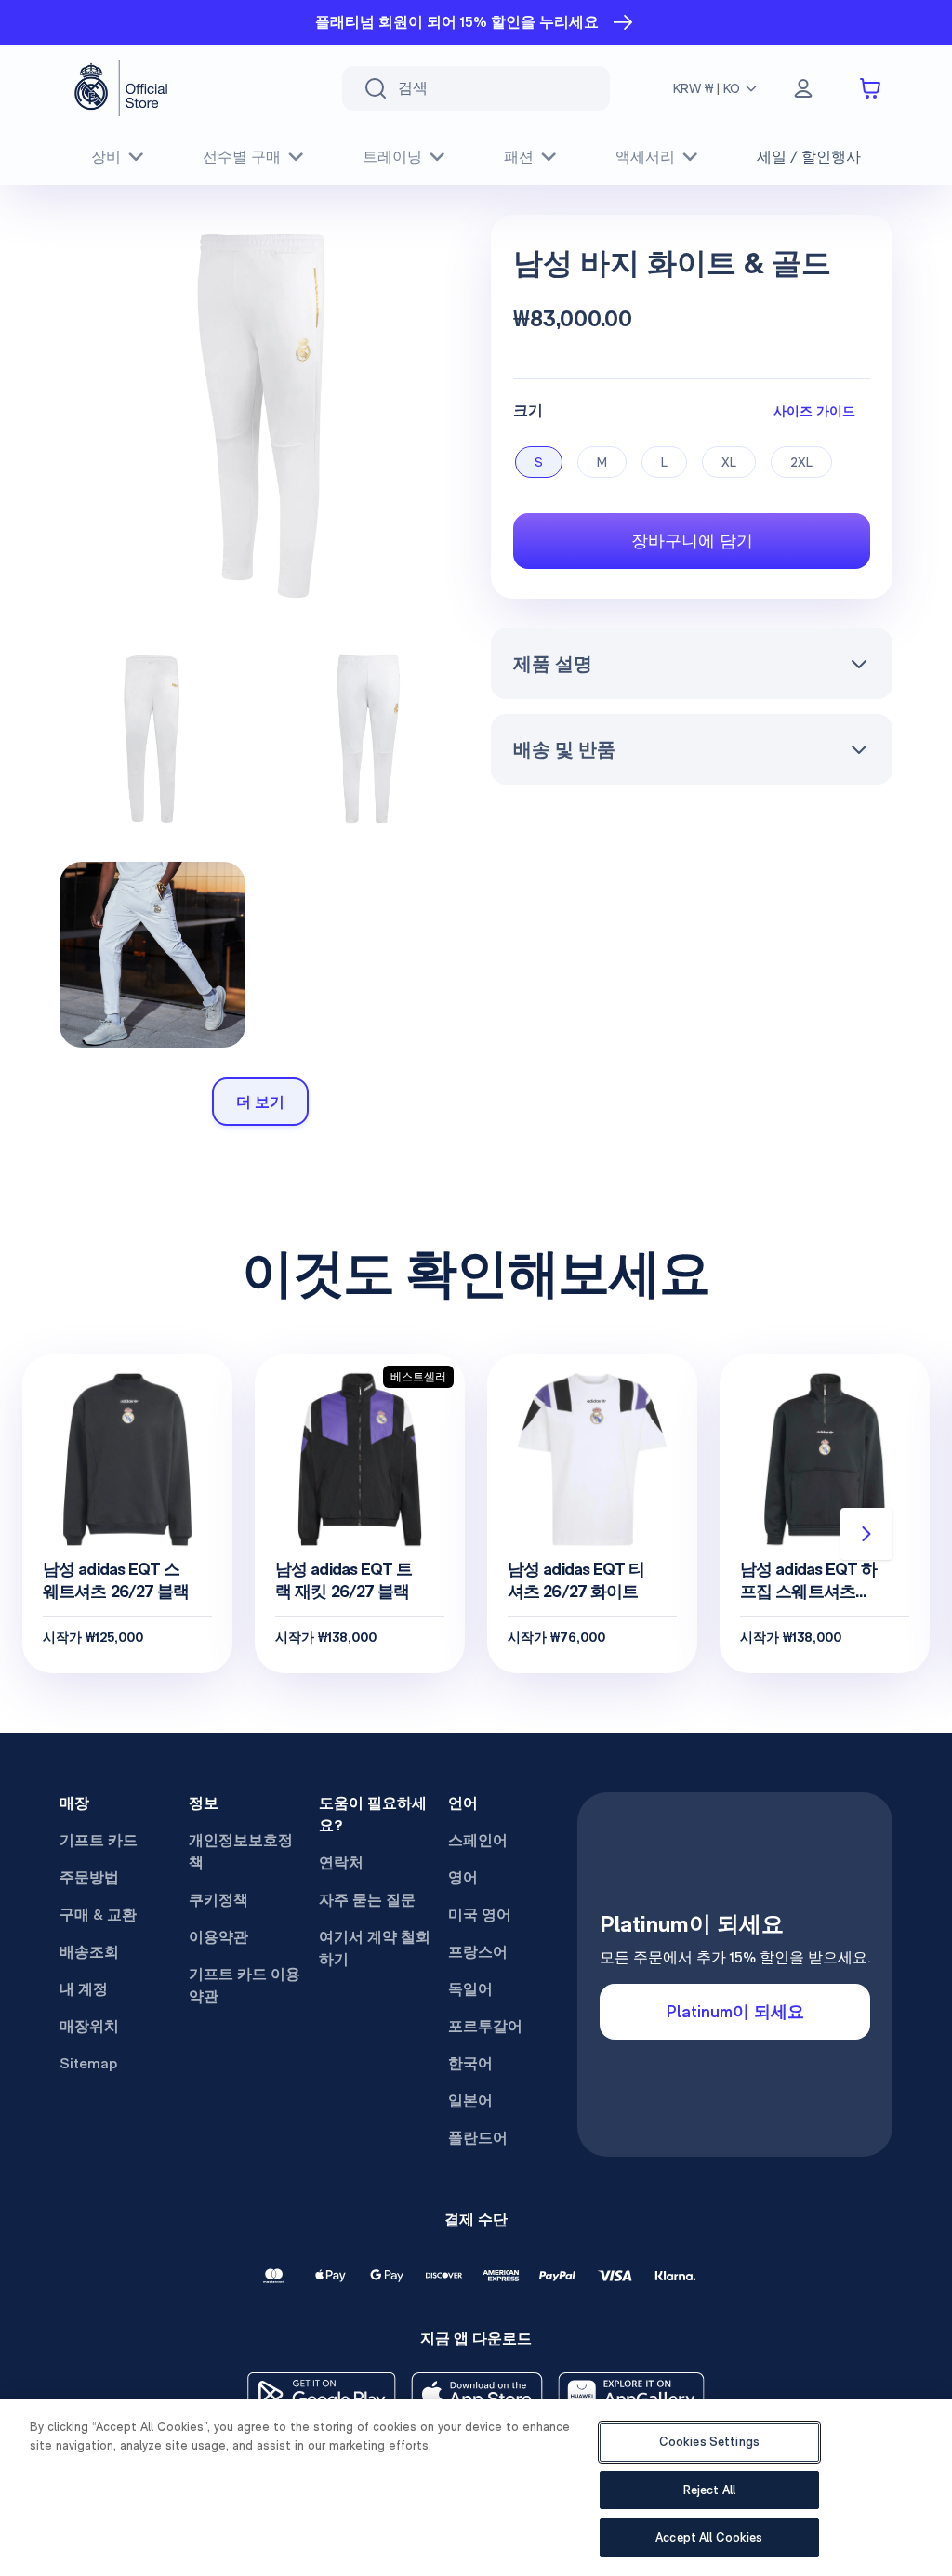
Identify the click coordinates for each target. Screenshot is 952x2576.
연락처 (341, 1863)
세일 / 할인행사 (809, 157)
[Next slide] (866, 1534)
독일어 (470, 1989)
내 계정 (84, 1989)
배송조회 (89, 1952)
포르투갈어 (485, 2026)
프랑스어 (478, 1952)
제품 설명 (553, 664)
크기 (528, 410)
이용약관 (218, 1937)
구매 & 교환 (98, 1915)
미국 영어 (480, 1915)
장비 (106, 157)
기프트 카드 (99, 1840)
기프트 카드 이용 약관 (245, 1985)
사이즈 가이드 (814, 410)
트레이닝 (392, 157)
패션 (519, 157)
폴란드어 (478, 2138)
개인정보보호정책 (241, 1851)
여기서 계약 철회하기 (375, 1948)
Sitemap (88, 2063)
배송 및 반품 (564, 749)
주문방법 (89, 1877)
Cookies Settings (709, 2442)
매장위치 (89, 2026)
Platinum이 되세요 (735, 2011)
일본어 (470, 2100)
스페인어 (478, 1840)
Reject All (709, 2490)
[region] (476, 2488)
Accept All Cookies (709, 2537)
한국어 (470, 2063)
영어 (463, 1877)
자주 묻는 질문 (367, 1900)
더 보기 (260, 1102)
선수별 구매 (242, 157)
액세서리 (645, 157)
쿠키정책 (218, 1900)
